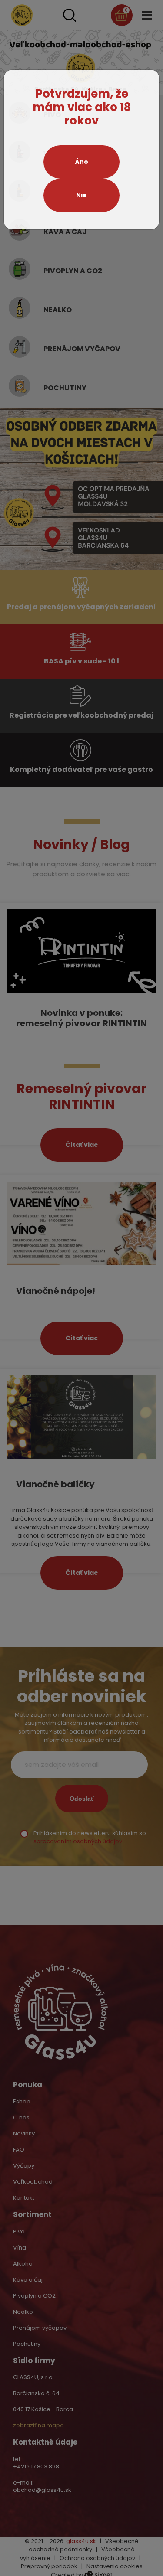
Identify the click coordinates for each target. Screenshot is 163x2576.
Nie (81, 195)
